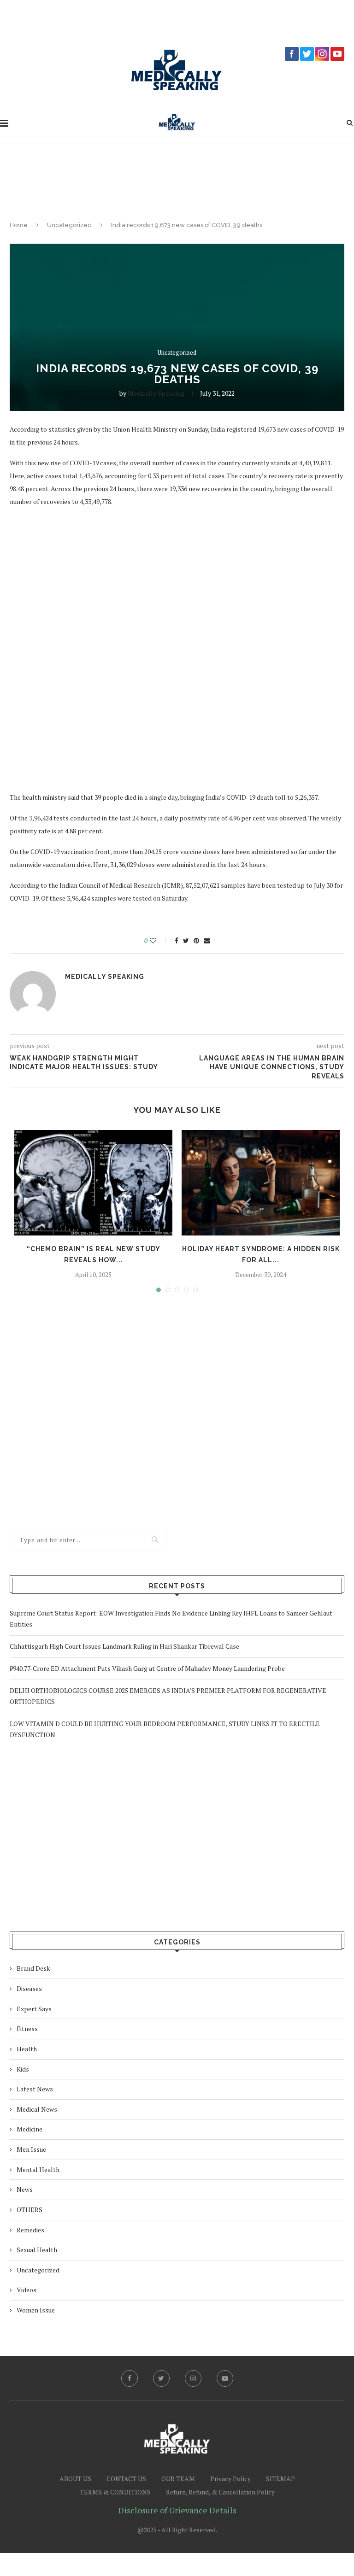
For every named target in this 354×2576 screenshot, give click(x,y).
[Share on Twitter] (186, 941)
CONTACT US (126, 2479)
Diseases (29, 1988)
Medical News (37, 2109)
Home (19, 225)
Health (27, 2049)
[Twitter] (161, 2378)
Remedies (30, 2230)
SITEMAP (280, 2479)
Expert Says (34, 2009)
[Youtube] (225, 2378)
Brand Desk (33, 1968)
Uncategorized (69, 225)
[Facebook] (130, 2378)
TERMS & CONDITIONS (115, 2492)
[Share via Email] (207, 941)
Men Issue (31, 2149)
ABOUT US (75, 2479)
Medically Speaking (156, 393)
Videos (27, 2290)
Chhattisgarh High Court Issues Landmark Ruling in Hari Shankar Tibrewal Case (124, 1646)
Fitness (27, 2029)
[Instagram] (193, 2378)
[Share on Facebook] (177, 941)
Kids (23, 2069)
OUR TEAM (178, 2479)
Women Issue (36, 2310)
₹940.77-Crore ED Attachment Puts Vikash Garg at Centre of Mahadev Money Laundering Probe (147, 1668)
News (25, 2189)
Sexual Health (37, 2250)
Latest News (35, 2089)
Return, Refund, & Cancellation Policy (220, 2492)
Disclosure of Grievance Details (177, 2510)
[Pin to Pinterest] (196, 941)
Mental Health (38, 2169)
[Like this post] (159, 941)
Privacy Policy (230, 2479)
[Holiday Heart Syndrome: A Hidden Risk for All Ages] (261, 1183)
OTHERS (29, 2210)
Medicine (29, 2129)
